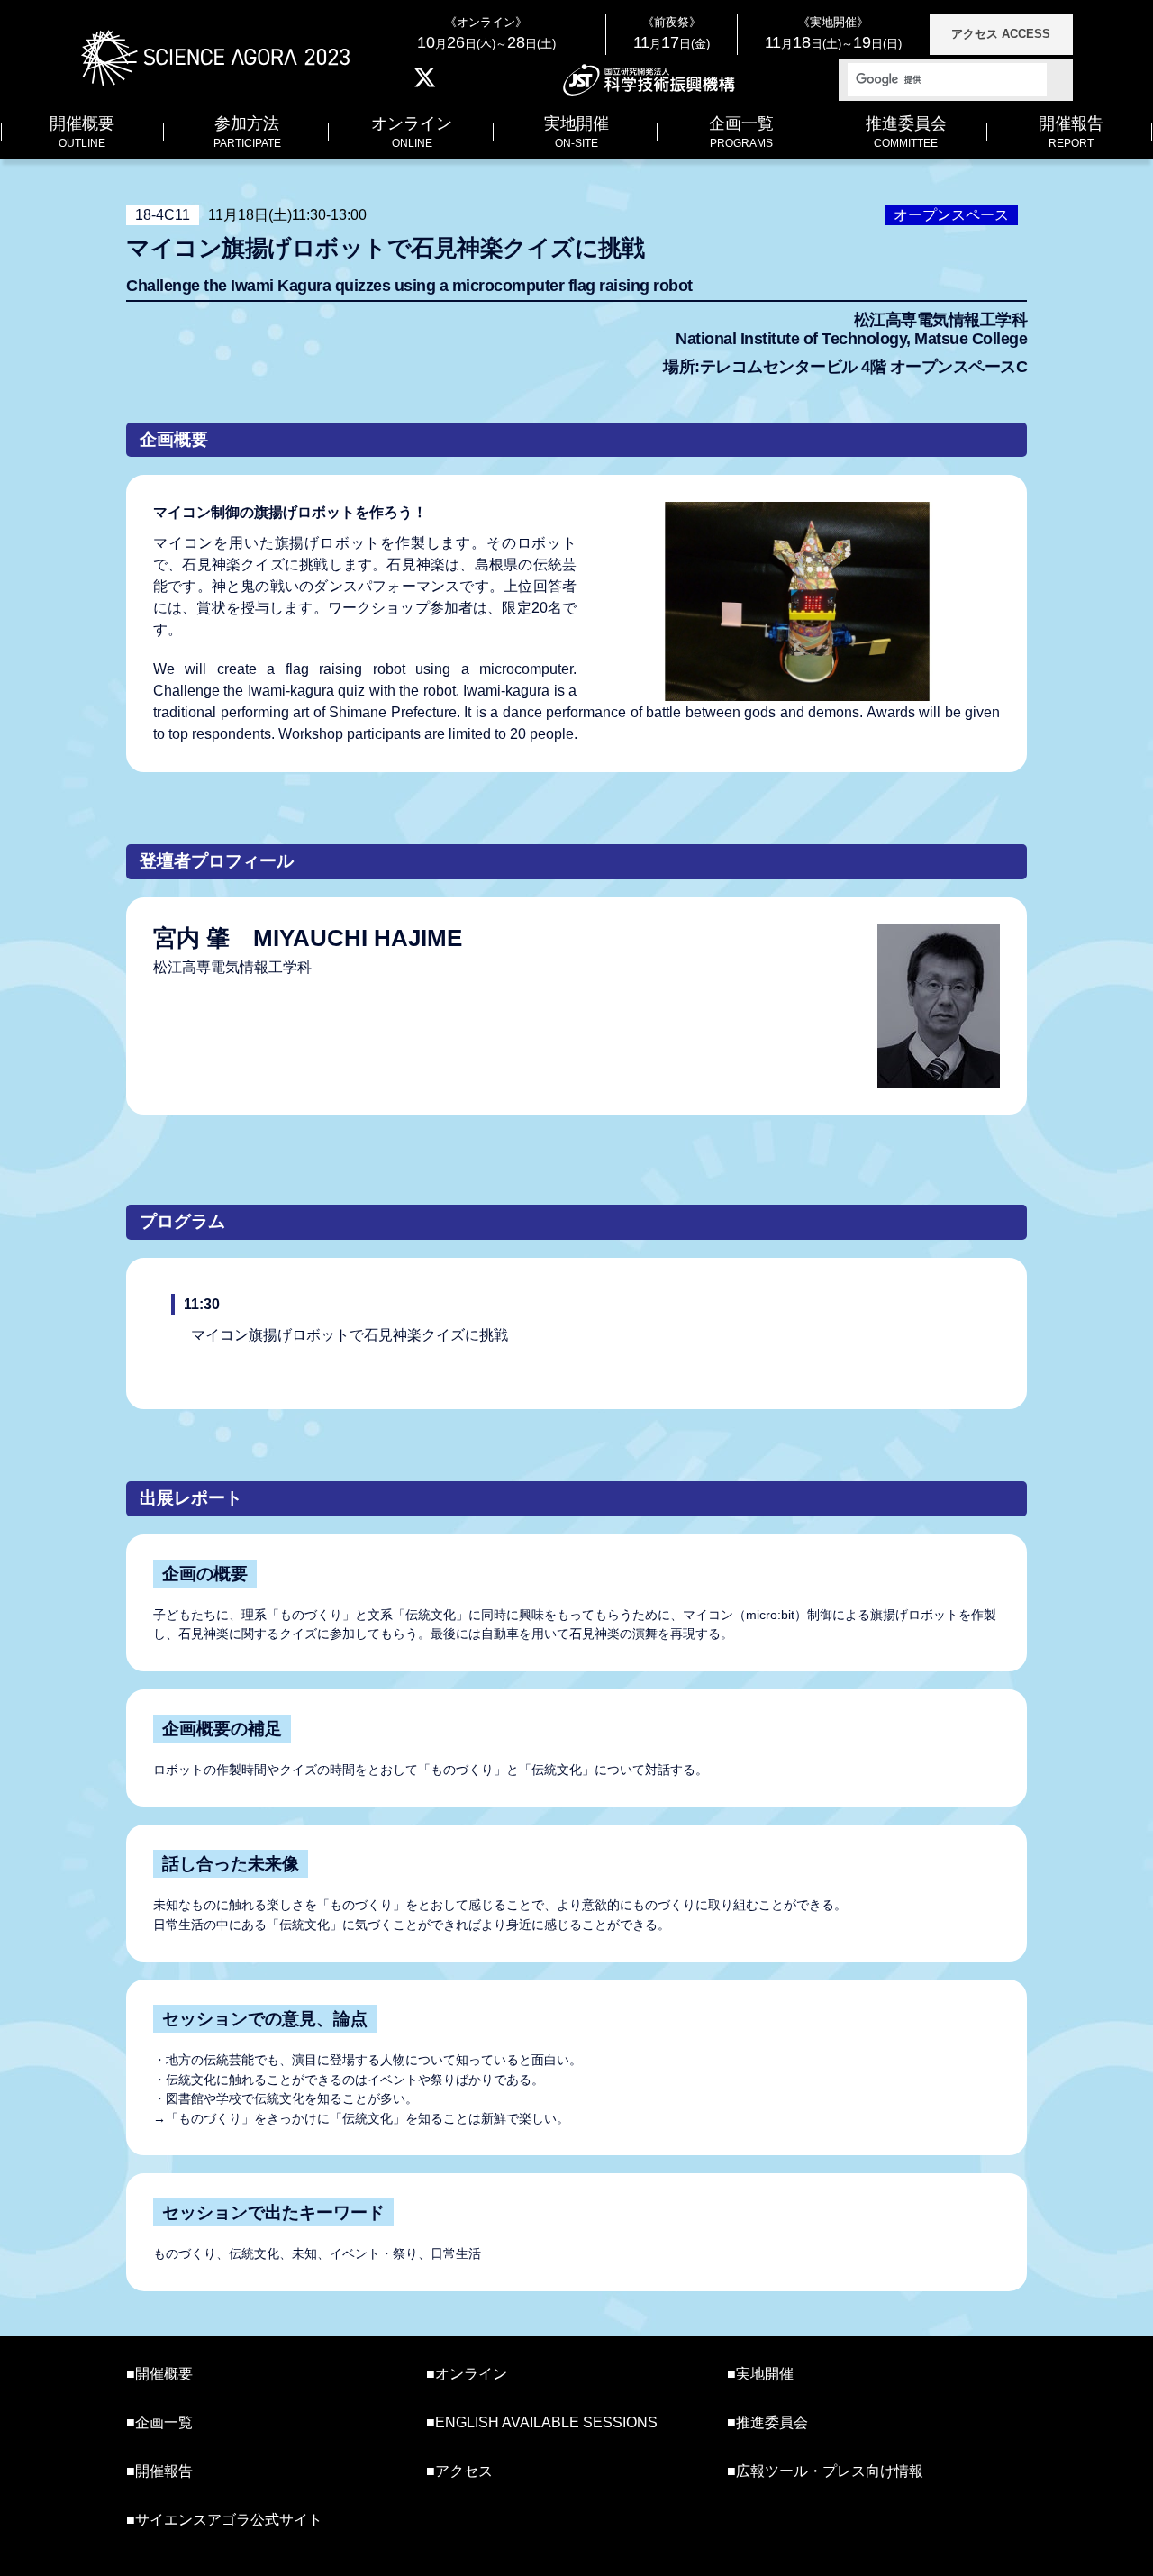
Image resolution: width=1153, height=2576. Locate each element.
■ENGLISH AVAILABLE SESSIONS (542, 2422)
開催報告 (1071, 132)
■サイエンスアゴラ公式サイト (224, 2520)
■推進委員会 (767, 2422)
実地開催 (576, 132)
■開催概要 (159, 2374)
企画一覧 (741, 132)
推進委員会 (906, 132)
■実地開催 (760, 2374)
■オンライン (467, 2374)
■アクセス (459, 2471)
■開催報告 (159, 2471)
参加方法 (247, 132)
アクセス (1001, 34)
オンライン (412, 132)
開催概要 (82, 132)
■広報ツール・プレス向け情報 (825, 2471)
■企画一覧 (159, 2422)
